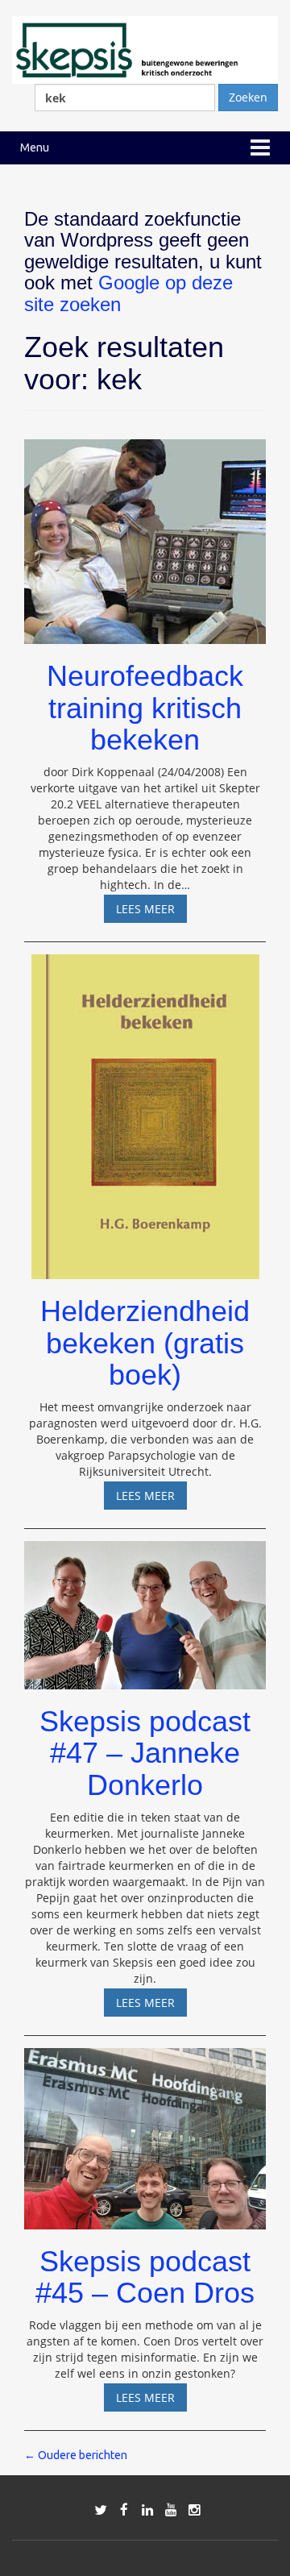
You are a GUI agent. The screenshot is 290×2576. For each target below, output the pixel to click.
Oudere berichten (76, 2455)
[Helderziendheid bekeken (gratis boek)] (145, 1109)
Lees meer (151, 912)
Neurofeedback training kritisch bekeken (145, 708)
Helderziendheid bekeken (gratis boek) (145, 1343)
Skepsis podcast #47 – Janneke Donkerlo (145, 1753)
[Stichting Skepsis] (145, 49)
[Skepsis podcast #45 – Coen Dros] (145, 2131)
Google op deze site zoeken (128, 293)
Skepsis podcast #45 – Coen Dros (145, 2277)
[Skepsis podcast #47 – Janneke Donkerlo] (145, 1608)
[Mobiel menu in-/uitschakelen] (260, 148)
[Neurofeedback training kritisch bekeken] (145, 534)
